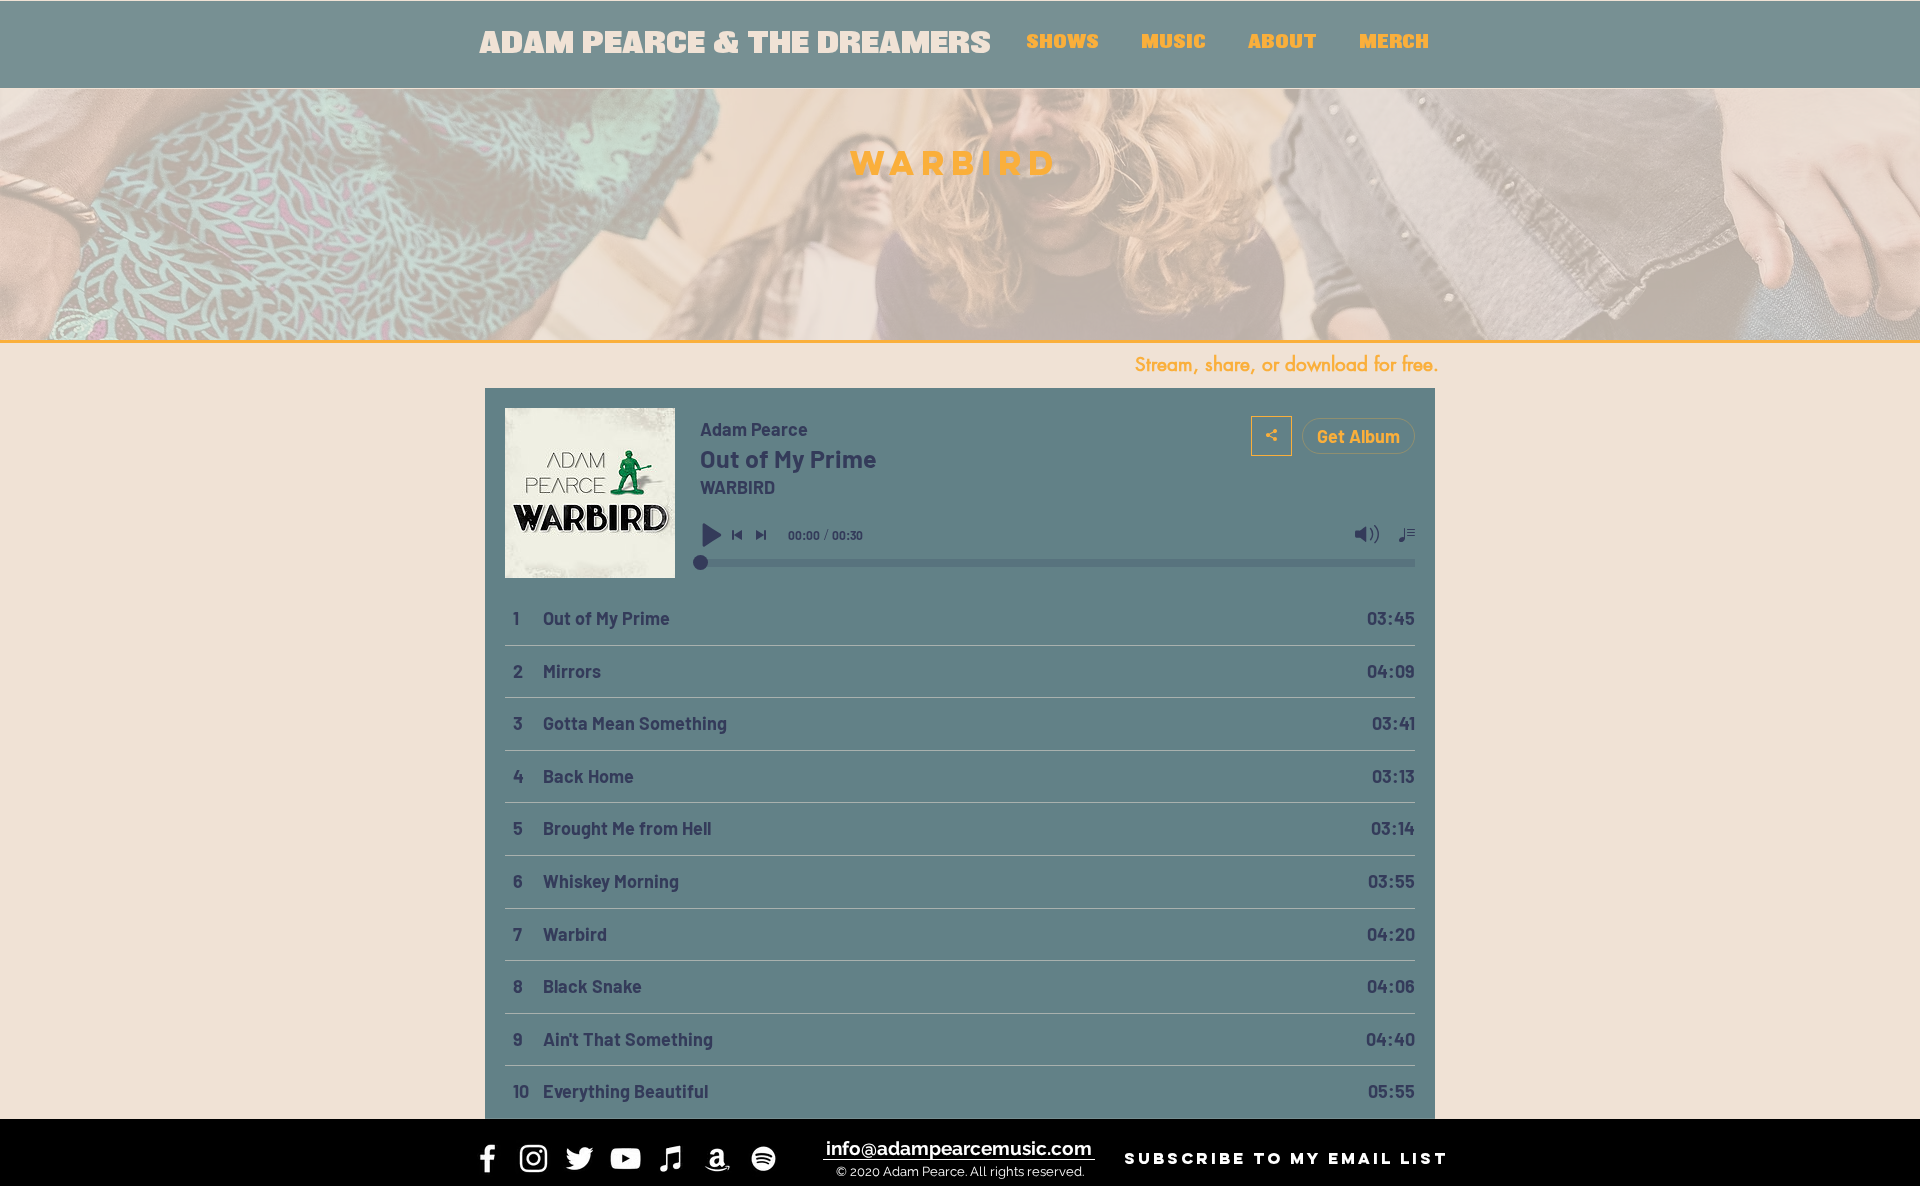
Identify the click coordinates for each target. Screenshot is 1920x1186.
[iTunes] (671, 1158)
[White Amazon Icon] (717, 1158)
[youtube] (625, 1158)
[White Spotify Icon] (763, 1158)
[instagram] (533, 1158)
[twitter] (579, 1158)
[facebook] (487, 1158)
